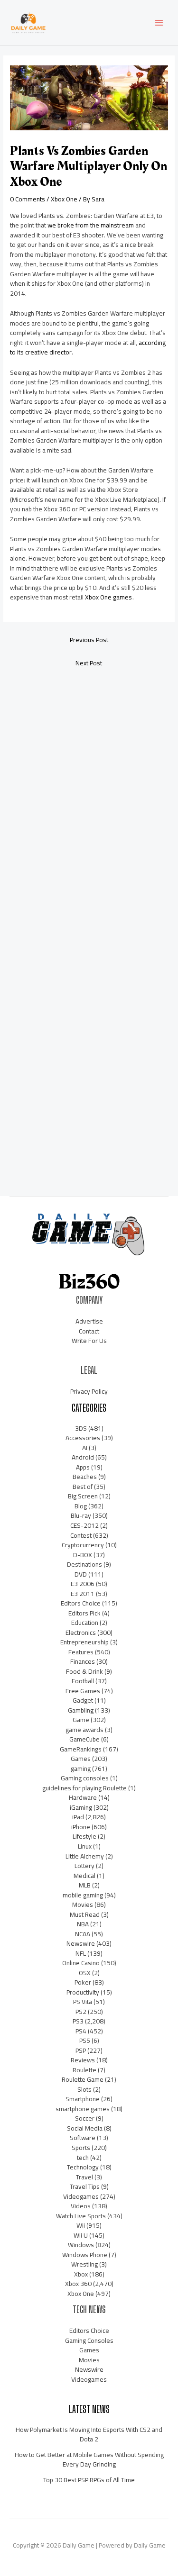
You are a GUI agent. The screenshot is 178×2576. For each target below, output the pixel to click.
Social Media (85, 2128)
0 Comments (28, 199)
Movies (83, 1905)
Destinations (84, 1564)
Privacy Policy (89, 1391)
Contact (89, 1331)
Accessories (83, 1438)
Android (83, 1457)
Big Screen (83, 1496)
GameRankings (81, 1749)
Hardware (83, 1797)
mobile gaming (83, 1895)
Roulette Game (83, 2079)
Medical (84, 1876)
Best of (83, 1487)
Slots (84, 2089)
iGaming (81, 1807)
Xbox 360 (78, 2284)
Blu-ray (81, 1515)
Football (83, 1681)
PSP (81, 2050)
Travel (84, 2177)
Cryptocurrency (83, 1545)
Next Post (89, 663)
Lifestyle (84, 1836)
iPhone (81, 1827)
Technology (83, 2167)
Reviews (83, 2060)
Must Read (85, 1914)
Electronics (81, 1633)
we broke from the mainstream (91, 225)
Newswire (81, 1943)
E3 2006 (83, 1584)
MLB (85, 1885)
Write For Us (89, 1341)
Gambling (81, 1710)
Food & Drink (84, 1671)
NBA (83, 1924)
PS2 (81, 2012)
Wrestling (84, 2264)
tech (83, 2158)
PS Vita (83, 2002)
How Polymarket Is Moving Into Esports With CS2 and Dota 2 (89, 2435)
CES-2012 (84, 1525)
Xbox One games (108, 597)
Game (81, 1720)
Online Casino (81, 1963)
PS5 (85, 2041)
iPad (78, 1817)
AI (85, 1448)
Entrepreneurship (84, 1642)
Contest (81, 1535)
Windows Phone (85, 2255)
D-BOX (83, 1555)
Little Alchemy (85, 1856)
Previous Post (89, 640)
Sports (81, 2148)
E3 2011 (83, 1594)
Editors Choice (81, 1603)
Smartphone (83, 2099)
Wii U (81, 2235)
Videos (81, 2206)
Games (81, 1759)
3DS (81, 1428)
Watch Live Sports (81, 2216)
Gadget (83, 1700)
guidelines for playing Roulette (84, 1788)
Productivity (83, 1992)
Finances (83, 1661)
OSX (85, 1973)
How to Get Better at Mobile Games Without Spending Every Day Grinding (89, 2460)
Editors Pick (84, 1613)
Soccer (85, 2118)
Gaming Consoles (89, 2340)
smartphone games (83, 2109)
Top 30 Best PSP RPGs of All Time (89, 2480)
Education (85, 1623)
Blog (81, 1506)
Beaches (85, 1477)
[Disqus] (89, 801)
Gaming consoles (85, 1778)
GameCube (84, 1739)
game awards (84, 1730)
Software (83, 2138)
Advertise (89, 1321)
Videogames (81, 2196)
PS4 (81, 2031)
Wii (81, 2225)
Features (81, 1652)
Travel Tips (85, 2186)
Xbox (81, 2274)
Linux (85, 1846)
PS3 (78, 2021)
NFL (81, 1953)
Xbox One (64, 199)
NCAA (83, 1934)
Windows (81, 2245)
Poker (83, 1982)
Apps (83, 1467)
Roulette (84, 2070)
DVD (81, 1574)
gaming (81, 1769)
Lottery (84, 1866)
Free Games (83, 1691)
